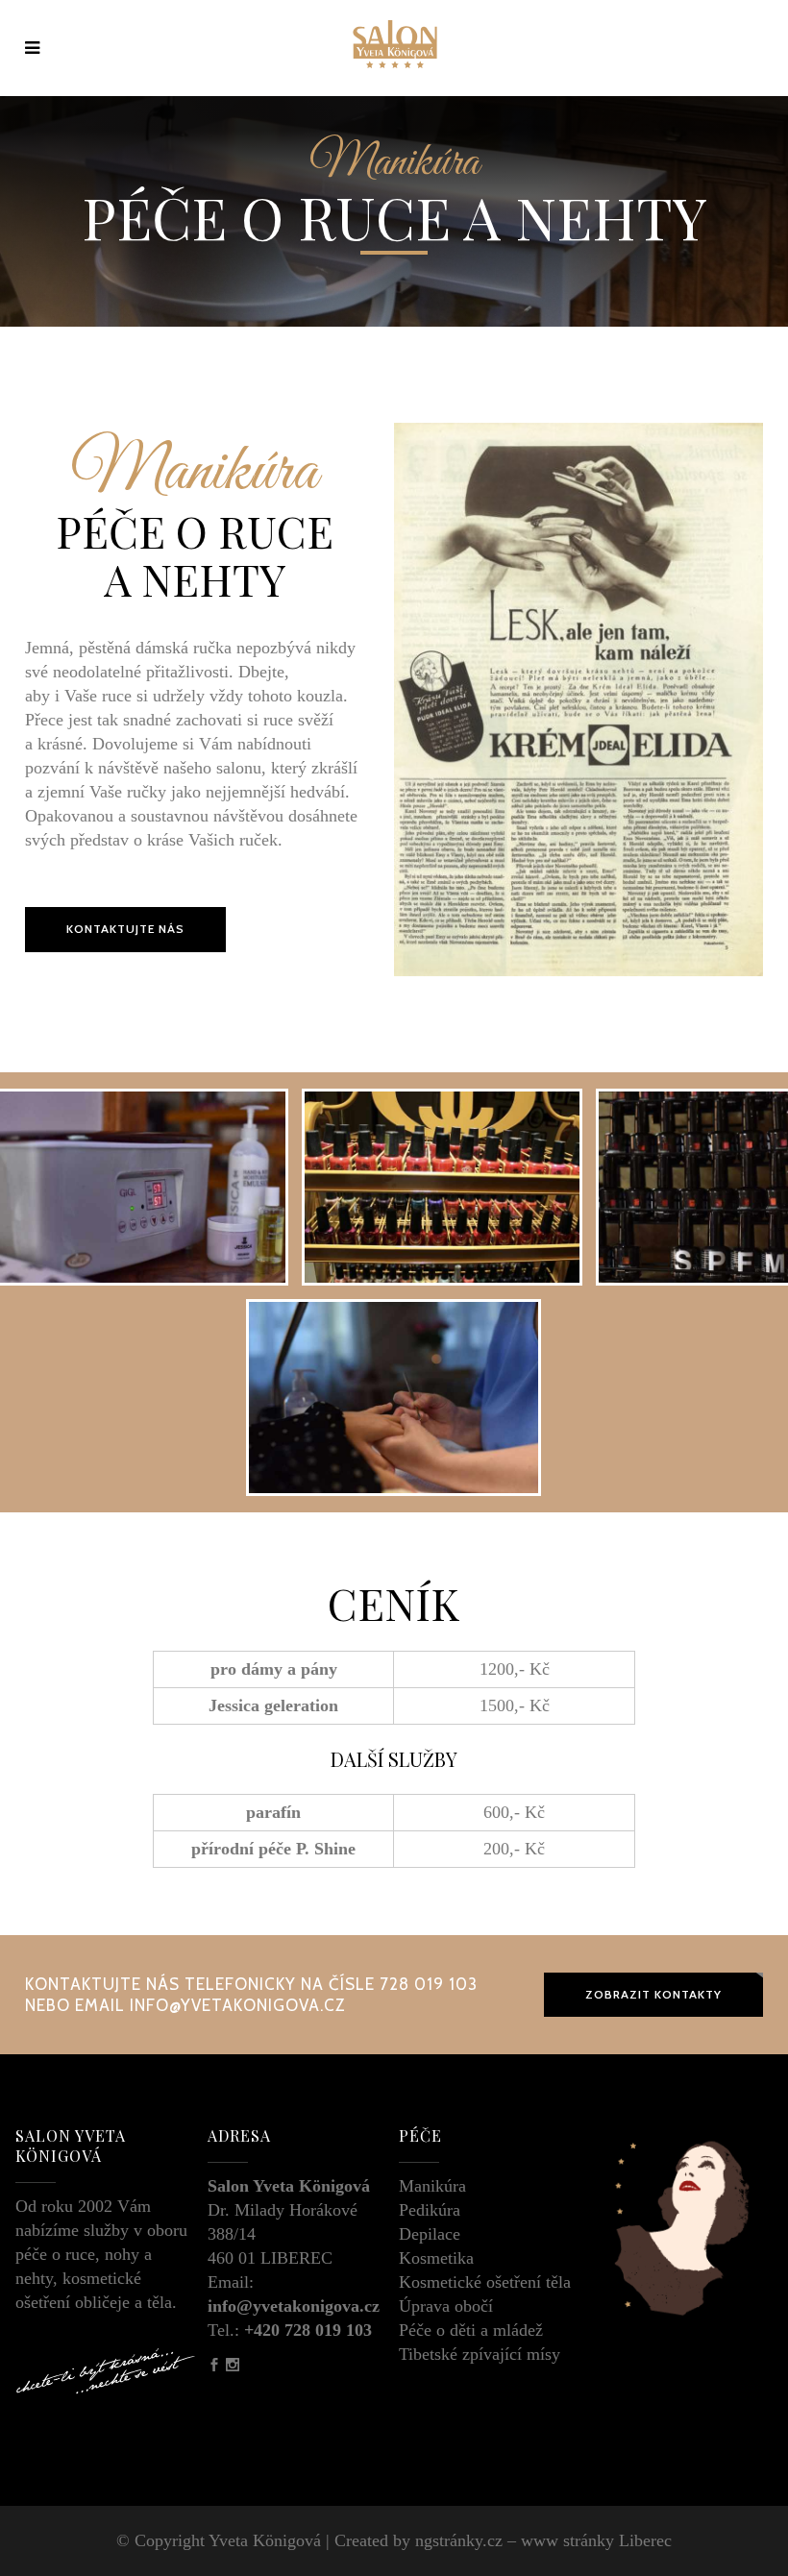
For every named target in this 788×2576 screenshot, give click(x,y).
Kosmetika (436, 2258)
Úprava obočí (446, 2306)
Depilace (430, 2234)
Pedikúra (430, 2210)
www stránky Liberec (596, 2540)
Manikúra (432, 2186)
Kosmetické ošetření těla (485, 2282)
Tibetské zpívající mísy (480, 2354)
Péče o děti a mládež (471, 2330)
